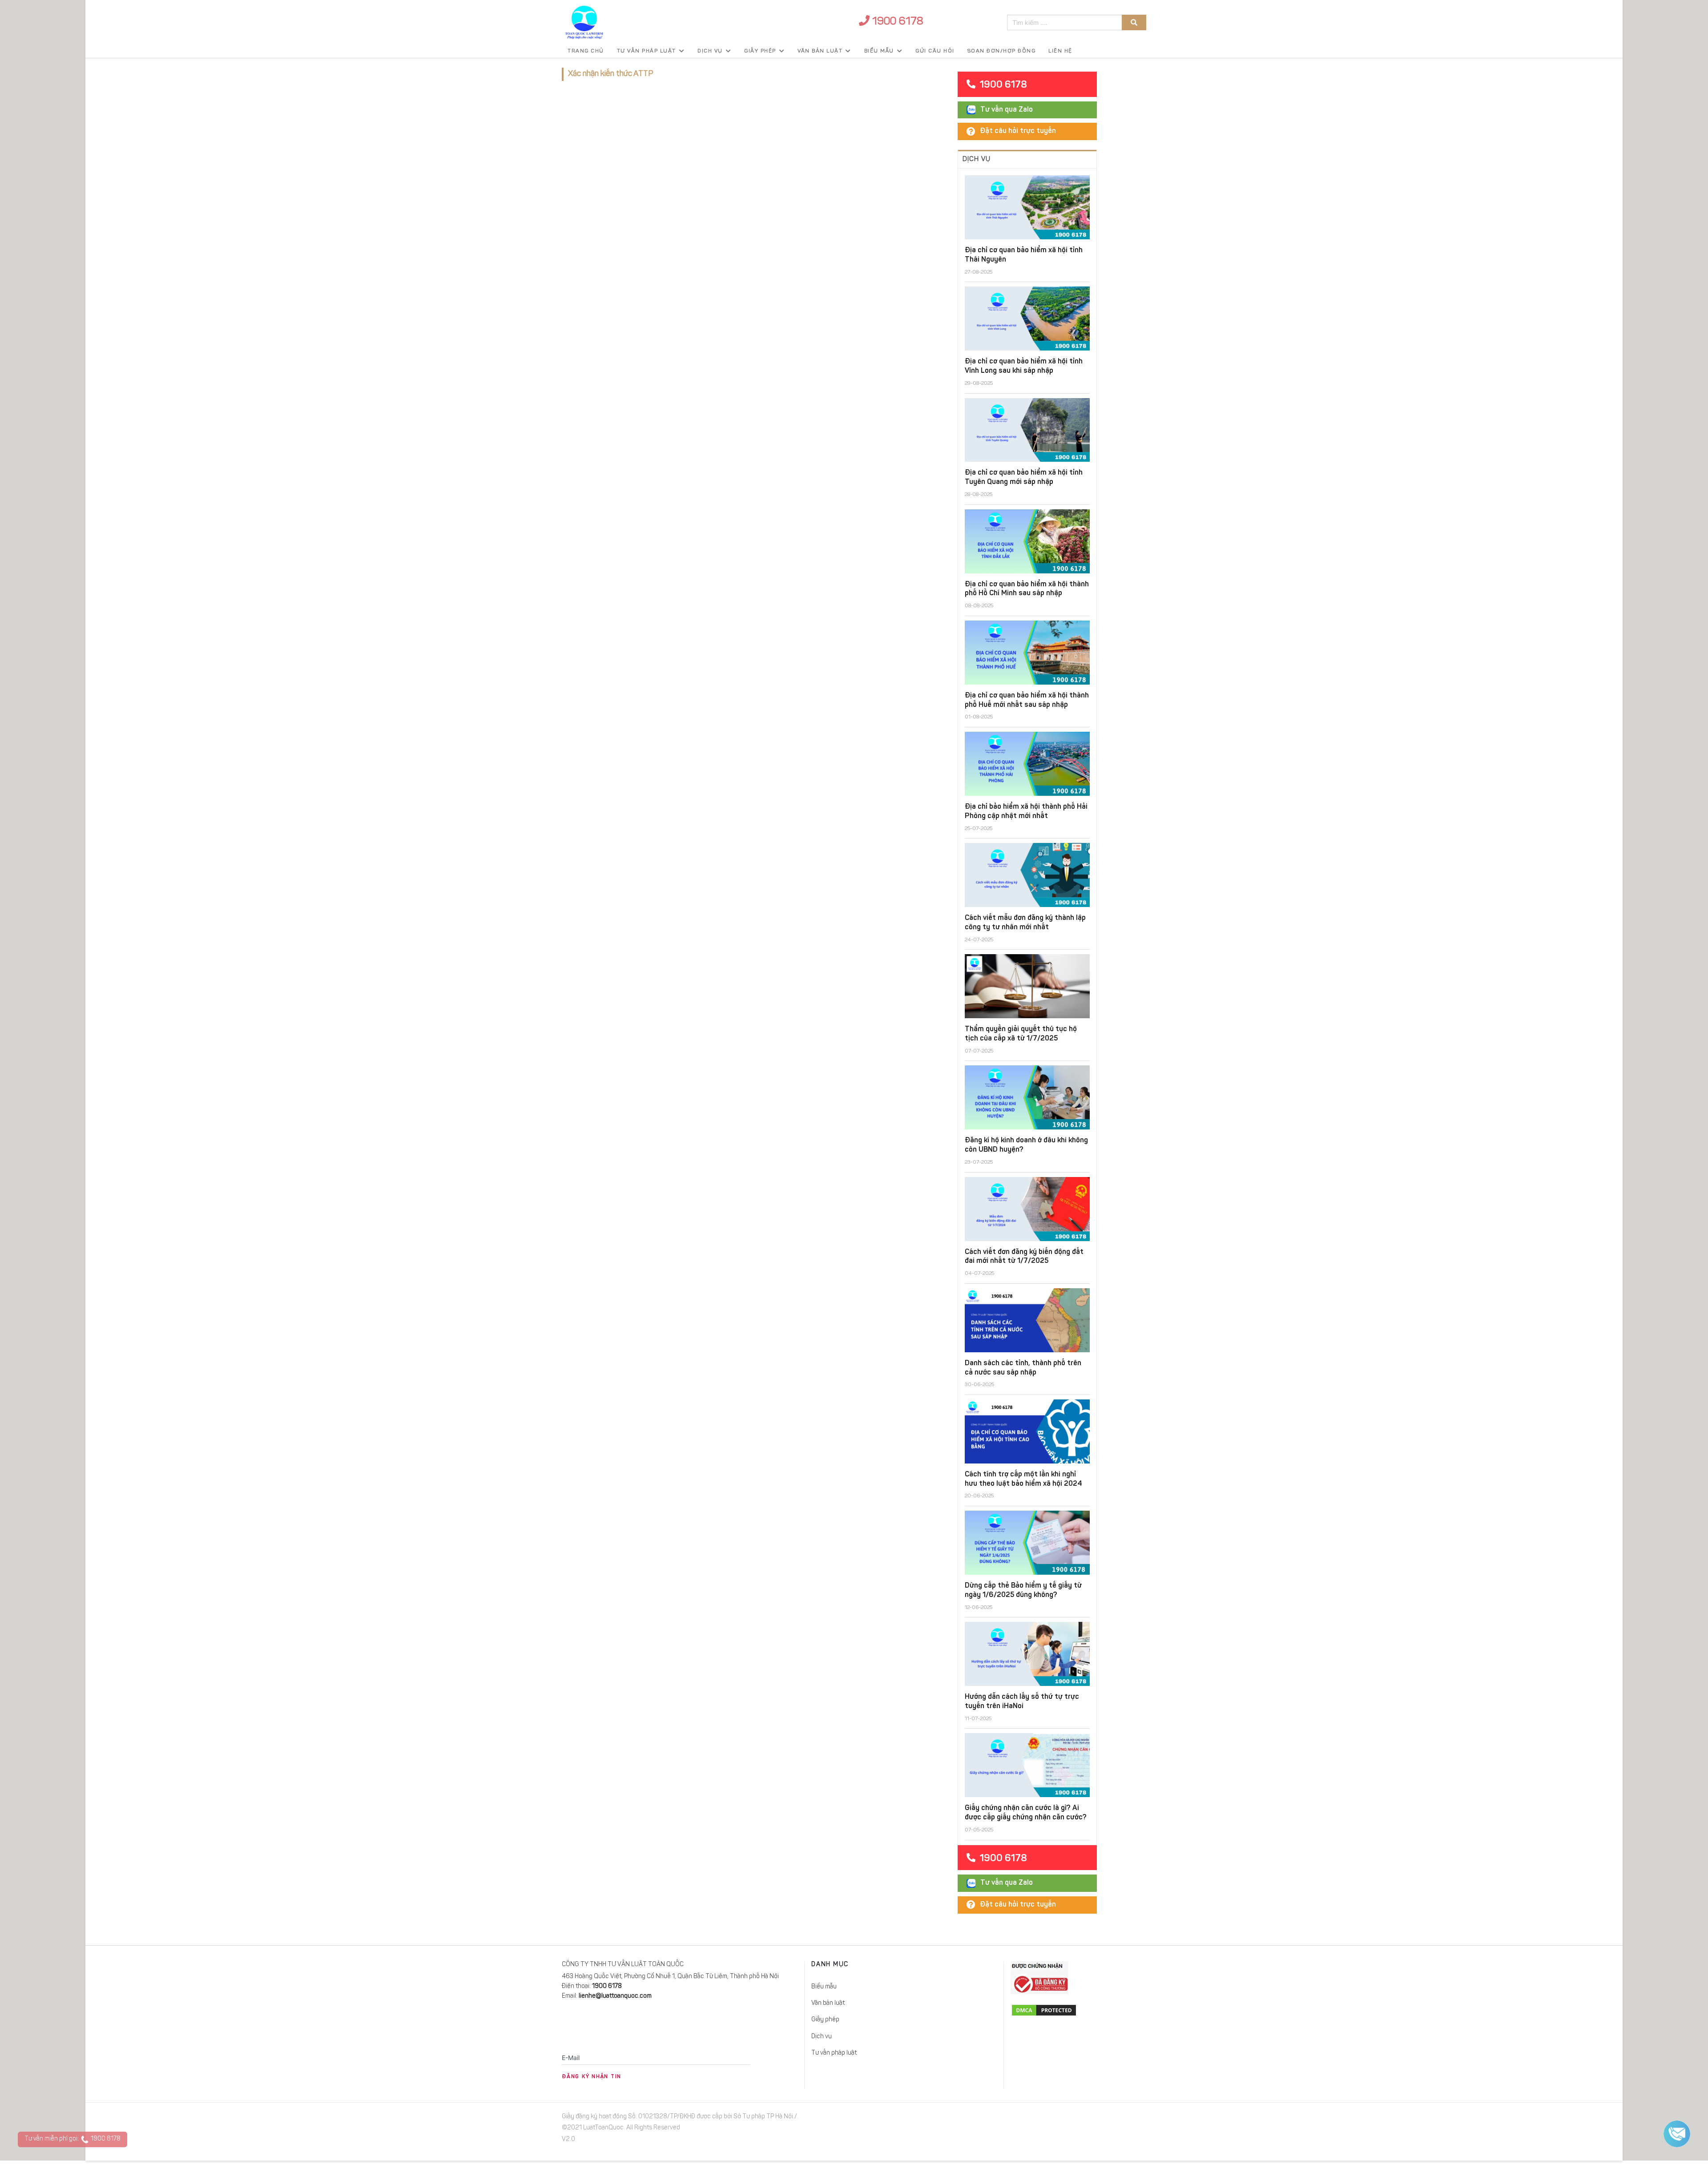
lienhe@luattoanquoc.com (615, 1996)
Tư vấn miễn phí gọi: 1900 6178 (73, 2139)
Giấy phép (760, 51)
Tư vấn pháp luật (647, 51)
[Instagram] (1122, 2119)
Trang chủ (586, 51)
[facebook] (1071, 2119)
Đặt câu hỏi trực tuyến (1018, 131)
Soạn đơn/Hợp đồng (1002, 51)
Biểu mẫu (879, 51)
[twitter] (1091, 2119)
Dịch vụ (710, 51)
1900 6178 (896, 22)
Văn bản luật (820, 51)
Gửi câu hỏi (935, 51)
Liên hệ (1060, 51)
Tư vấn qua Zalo (1007, 110)
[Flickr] (1141, 2119)
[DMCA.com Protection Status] (1078, 2010)
